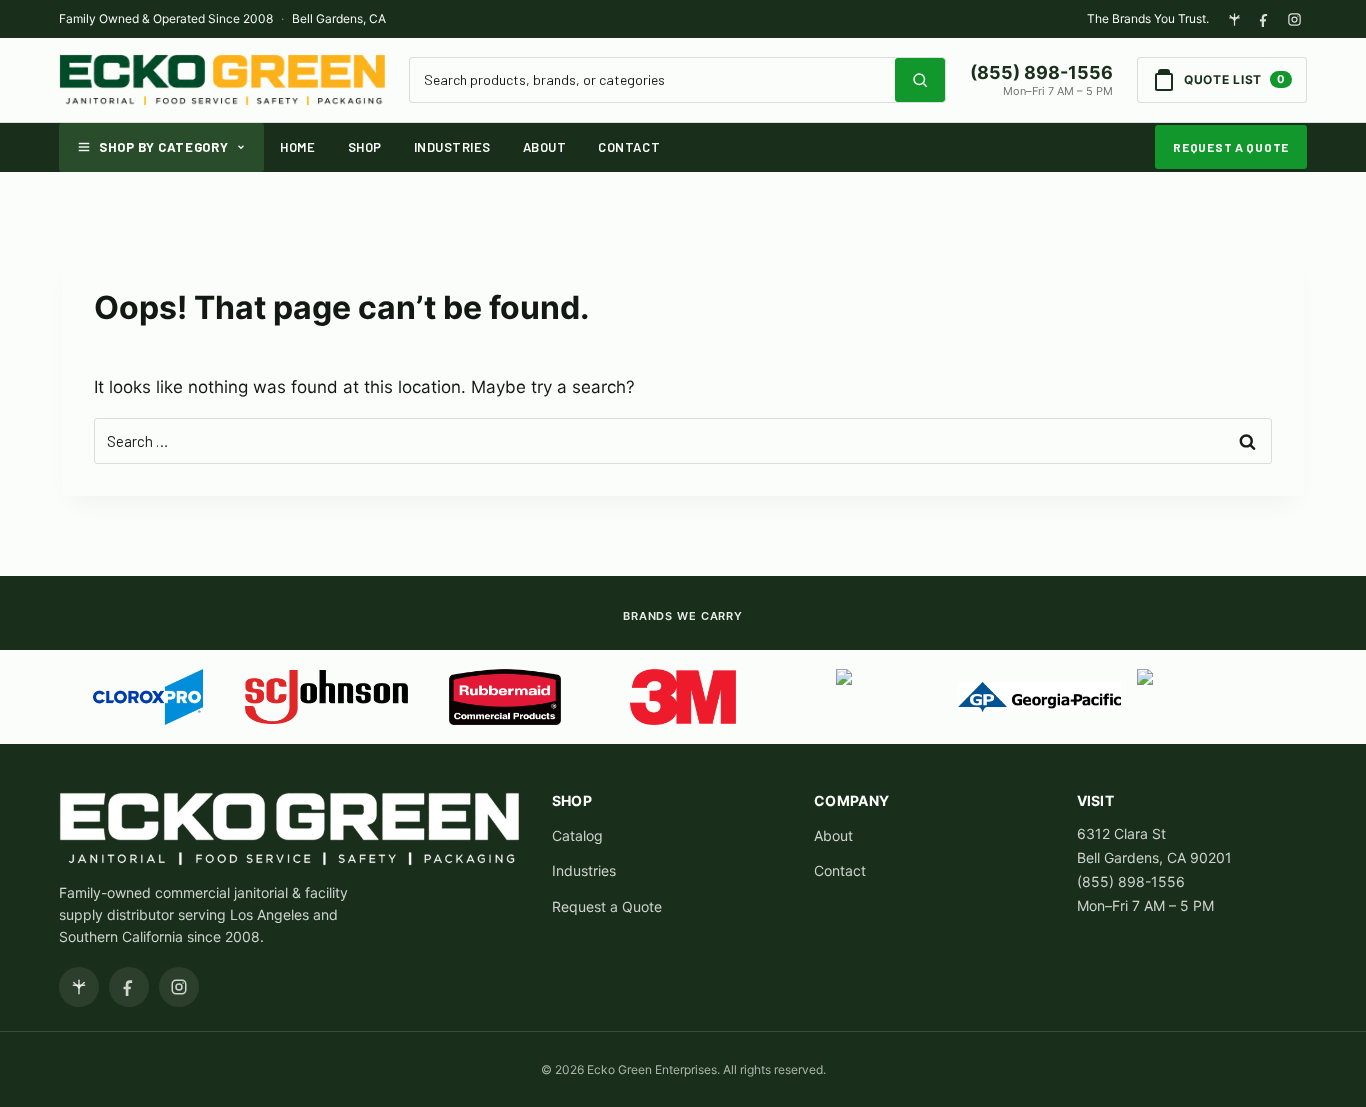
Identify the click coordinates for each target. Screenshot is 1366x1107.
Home (297, 147)
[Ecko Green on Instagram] (1294, 19)
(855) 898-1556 (1041, 72)
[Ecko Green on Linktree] (1234, 19)
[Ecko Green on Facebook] (1264, 19)
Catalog (577, 835)
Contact (629, 147)
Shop (365, 147)
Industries (452, 147)
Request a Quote (1231, 147)
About (545, 147)
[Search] (920, 80)
